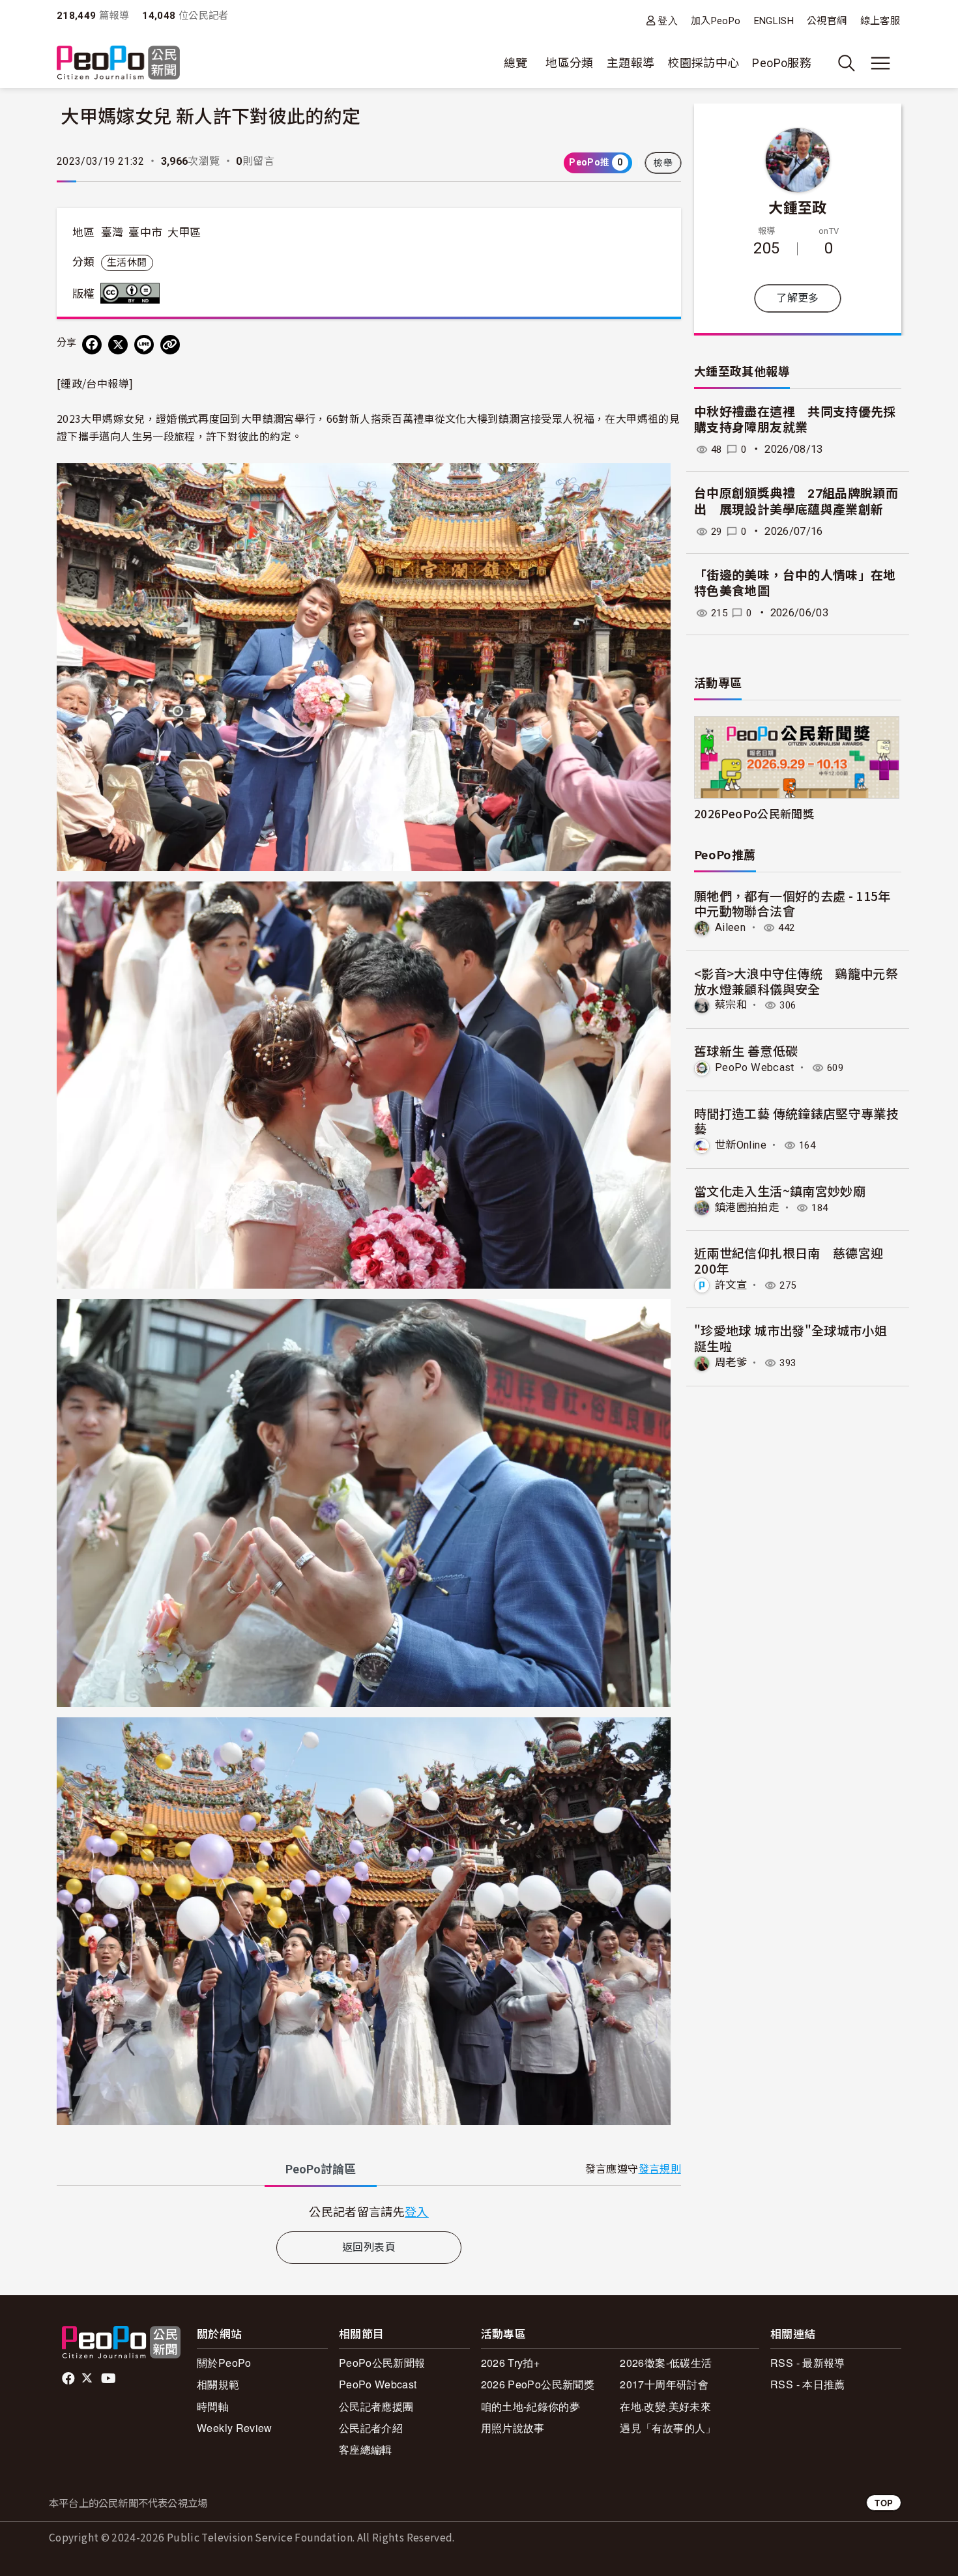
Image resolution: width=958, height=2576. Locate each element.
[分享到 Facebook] (92, 345)
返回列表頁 (369, 2247)
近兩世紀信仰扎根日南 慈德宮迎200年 (789, 1260)
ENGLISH (774, 21)
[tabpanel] (369, 2211)
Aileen (730, 927)
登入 (668, 21)
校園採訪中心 (703, 63)
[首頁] (118, 64)
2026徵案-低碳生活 (666, 2363)
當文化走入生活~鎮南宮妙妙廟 (780, 1191)
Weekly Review (235, 2428)
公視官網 (827, 21)
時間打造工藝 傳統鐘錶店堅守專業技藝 (796, 1121)
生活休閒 (127, 263)
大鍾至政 (797, 207)
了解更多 (797, 298)
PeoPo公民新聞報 (382, 2363)
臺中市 (145, 233)
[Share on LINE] (144, 345)
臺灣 (112, 233)
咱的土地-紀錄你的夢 (531, 2406)
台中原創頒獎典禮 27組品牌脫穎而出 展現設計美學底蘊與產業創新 (796, 502)
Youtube (109, 2379)
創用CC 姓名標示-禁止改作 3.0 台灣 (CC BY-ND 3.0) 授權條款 (133, 293)
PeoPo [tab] (321, 2169)
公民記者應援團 (376, 2406)
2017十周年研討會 (664, 2384)
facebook (69, 2379)
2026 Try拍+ (511, 2363)
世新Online (741, 1145)
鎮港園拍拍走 (747, 1208)
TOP (884, 2503)
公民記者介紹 (371, 2428)
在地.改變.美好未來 (665, 2406)
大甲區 (184, 233)
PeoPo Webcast (755, 1067)
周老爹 (731, 1363)
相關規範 (218, 2384)
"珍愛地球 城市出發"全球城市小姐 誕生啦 (791, 1338)
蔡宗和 (731, 1005)
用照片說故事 (513, 2428)
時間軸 (213, 2406)
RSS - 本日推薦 (808, 2384)
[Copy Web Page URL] (170, 345)
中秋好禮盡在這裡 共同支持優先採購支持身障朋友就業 (795, 420)
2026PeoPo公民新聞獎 (754, 813)
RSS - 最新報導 (808, 2363)
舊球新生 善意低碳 (746, 1051)
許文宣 (731, 1285)
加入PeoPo (716, 21)
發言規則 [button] (660, 2169)
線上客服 (880, 21)
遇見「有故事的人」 (668, 2428)
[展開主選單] (880, 63)
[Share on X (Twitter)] (118, 345)
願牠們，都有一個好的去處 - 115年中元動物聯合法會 (792, 903)
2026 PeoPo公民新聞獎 (538, 2384)
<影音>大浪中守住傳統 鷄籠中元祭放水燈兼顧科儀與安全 (796, 981)
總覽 (516, 63)
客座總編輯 (366, 2449)
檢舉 (663, 163)
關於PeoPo (224, 2363)
